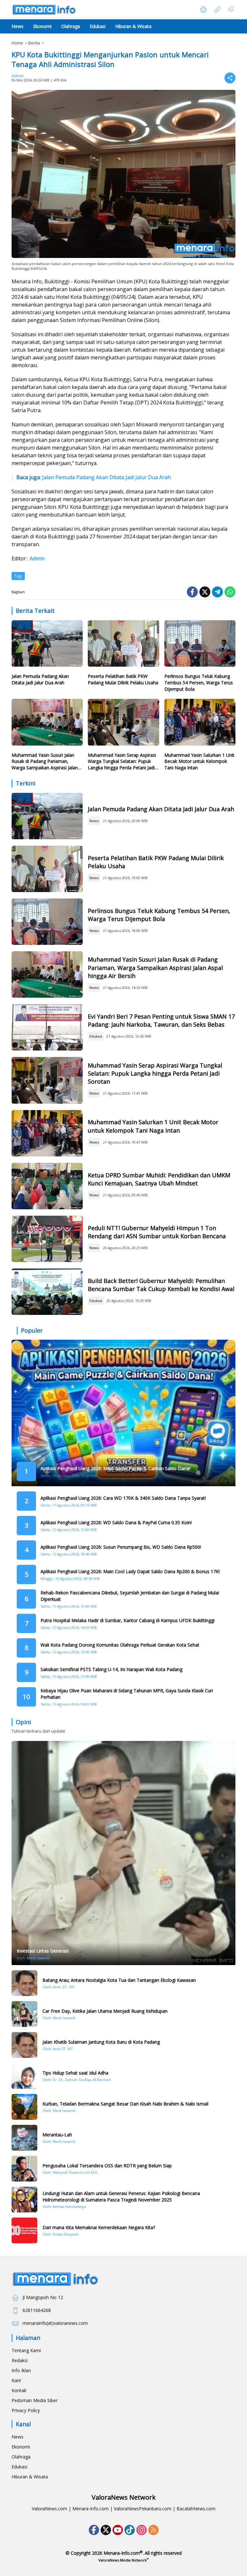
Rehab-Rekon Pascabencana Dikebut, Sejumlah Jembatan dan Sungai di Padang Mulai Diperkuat (130, 1596)
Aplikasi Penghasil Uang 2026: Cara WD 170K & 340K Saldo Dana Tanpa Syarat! (123, 1498)
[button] (203, 10)
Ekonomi (21, 2447)
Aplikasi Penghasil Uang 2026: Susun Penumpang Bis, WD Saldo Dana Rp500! (121, 1547)
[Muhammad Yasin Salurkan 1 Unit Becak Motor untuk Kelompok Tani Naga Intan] (200, 724)
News (94, 821)
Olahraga (21, 2457)
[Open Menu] (217, 10)
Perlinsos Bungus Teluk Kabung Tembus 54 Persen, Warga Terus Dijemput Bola (199, 682)
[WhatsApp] (230, 592)
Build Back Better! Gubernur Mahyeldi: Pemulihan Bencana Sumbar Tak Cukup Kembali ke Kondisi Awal (161, 1285)
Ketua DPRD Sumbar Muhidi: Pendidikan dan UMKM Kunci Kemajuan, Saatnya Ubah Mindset (159, 1179)
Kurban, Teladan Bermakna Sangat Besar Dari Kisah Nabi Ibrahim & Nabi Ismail (125, 2104)
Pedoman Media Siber (35, 2400)
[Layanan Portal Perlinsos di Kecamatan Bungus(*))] (47, 922)
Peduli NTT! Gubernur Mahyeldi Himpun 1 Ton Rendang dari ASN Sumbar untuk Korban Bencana (157, 1232)
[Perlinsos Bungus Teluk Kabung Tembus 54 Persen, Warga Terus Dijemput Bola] (200, 645)
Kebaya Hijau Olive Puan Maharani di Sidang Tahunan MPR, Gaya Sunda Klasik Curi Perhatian (127, 1694)
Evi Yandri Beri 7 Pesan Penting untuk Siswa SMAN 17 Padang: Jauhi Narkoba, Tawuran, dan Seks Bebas (161, 1020)
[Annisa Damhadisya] (24, 2200)
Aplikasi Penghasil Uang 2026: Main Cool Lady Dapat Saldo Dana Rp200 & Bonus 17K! (130, 1571)
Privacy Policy (26, 2410)
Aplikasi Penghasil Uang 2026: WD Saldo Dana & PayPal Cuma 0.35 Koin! (116, 1522)
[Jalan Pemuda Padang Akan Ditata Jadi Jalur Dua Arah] (47, 645)
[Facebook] (192, 592)
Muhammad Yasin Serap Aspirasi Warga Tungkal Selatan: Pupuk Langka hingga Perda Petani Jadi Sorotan (122, 761)
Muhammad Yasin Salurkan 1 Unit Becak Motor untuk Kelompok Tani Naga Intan (199, 761)
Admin (18, 76)
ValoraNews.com (50, 2509)
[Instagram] (142, 2530)
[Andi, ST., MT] (24, 1983)
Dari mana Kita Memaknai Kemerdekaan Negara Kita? (99, 2227)
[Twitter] (205, 592)
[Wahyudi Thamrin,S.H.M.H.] (24, 2169)
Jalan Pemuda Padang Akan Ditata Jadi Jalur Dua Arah (106, 477)
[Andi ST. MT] (24, 2045)
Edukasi (96, 1036)
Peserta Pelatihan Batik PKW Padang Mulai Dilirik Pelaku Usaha (123, 679)
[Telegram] (217, 592)
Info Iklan (21, 2370)
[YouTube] (118, 2530)
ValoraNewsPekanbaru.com (143, 2509)
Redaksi (20, 2360)
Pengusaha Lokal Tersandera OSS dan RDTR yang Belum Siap (107, 2166)
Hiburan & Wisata (30, 2477)
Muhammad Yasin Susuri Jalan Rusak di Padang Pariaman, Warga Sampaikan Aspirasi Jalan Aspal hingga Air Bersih (45, 761)
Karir (16, 2380)
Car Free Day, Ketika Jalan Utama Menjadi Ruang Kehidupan (105, 2011)
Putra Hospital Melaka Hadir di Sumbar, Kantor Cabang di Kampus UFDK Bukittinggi (128, 1620)
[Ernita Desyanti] (24, 2230)
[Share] (230, 78)
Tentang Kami (26, 2350)
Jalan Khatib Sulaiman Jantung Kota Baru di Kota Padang (101, 2042)
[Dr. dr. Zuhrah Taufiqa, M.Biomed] (24, 2076)
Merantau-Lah (57, 2135)
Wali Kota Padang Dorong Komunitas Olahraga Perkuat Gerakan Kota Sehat (120, 1645)
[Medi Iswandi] (24, 2014)
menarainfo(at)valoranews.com (55, 2323)
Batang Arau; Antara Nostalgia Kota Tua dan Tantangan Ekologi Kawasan (119, 1980)
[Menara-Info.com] (44, 9)
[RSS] (153, 2530)
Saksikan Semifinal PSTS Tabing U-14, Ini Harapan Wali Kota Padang (111, 1669)
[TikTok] (130, 2530)
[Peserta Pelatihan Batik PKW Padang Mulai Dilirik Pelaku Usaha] (123, 645)
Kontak (19, 2390)
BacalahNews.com (196, 2509)
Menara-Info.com (91, 2509)
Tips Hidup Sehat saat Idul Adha (75, 2073)
